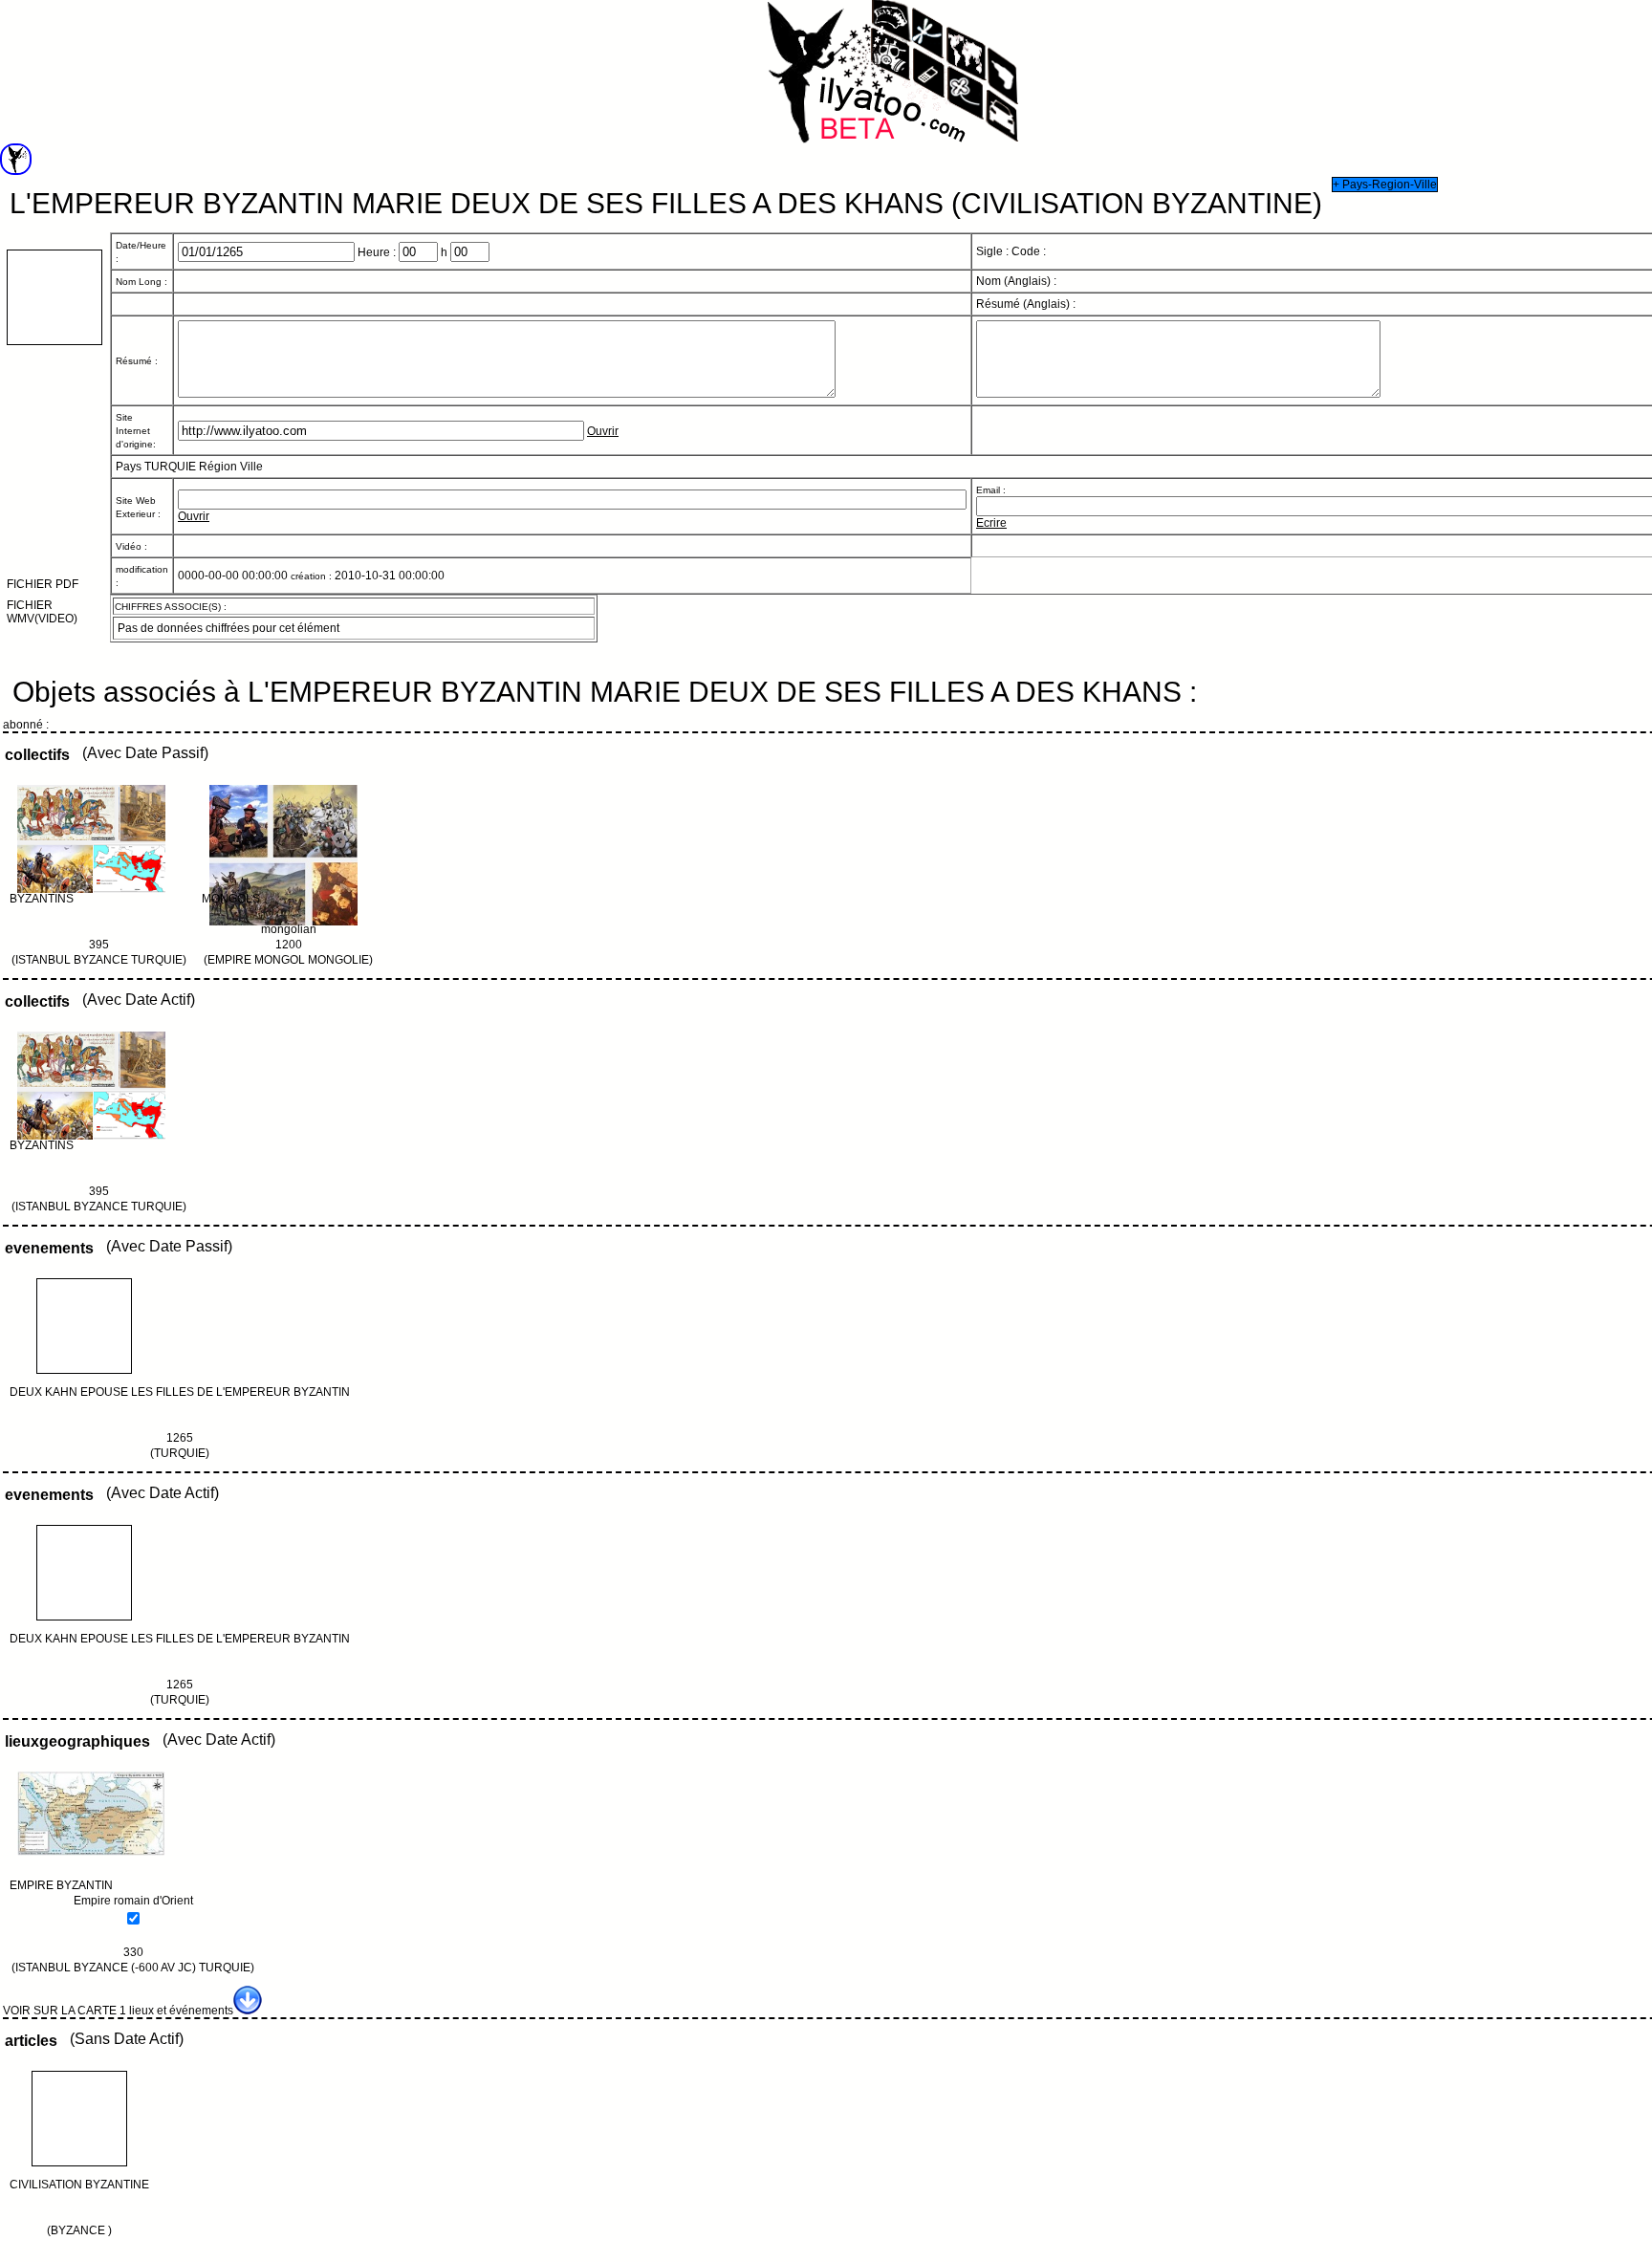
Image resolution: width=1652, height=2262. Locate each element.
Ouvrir (603, 431)
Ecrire (991, 523)
